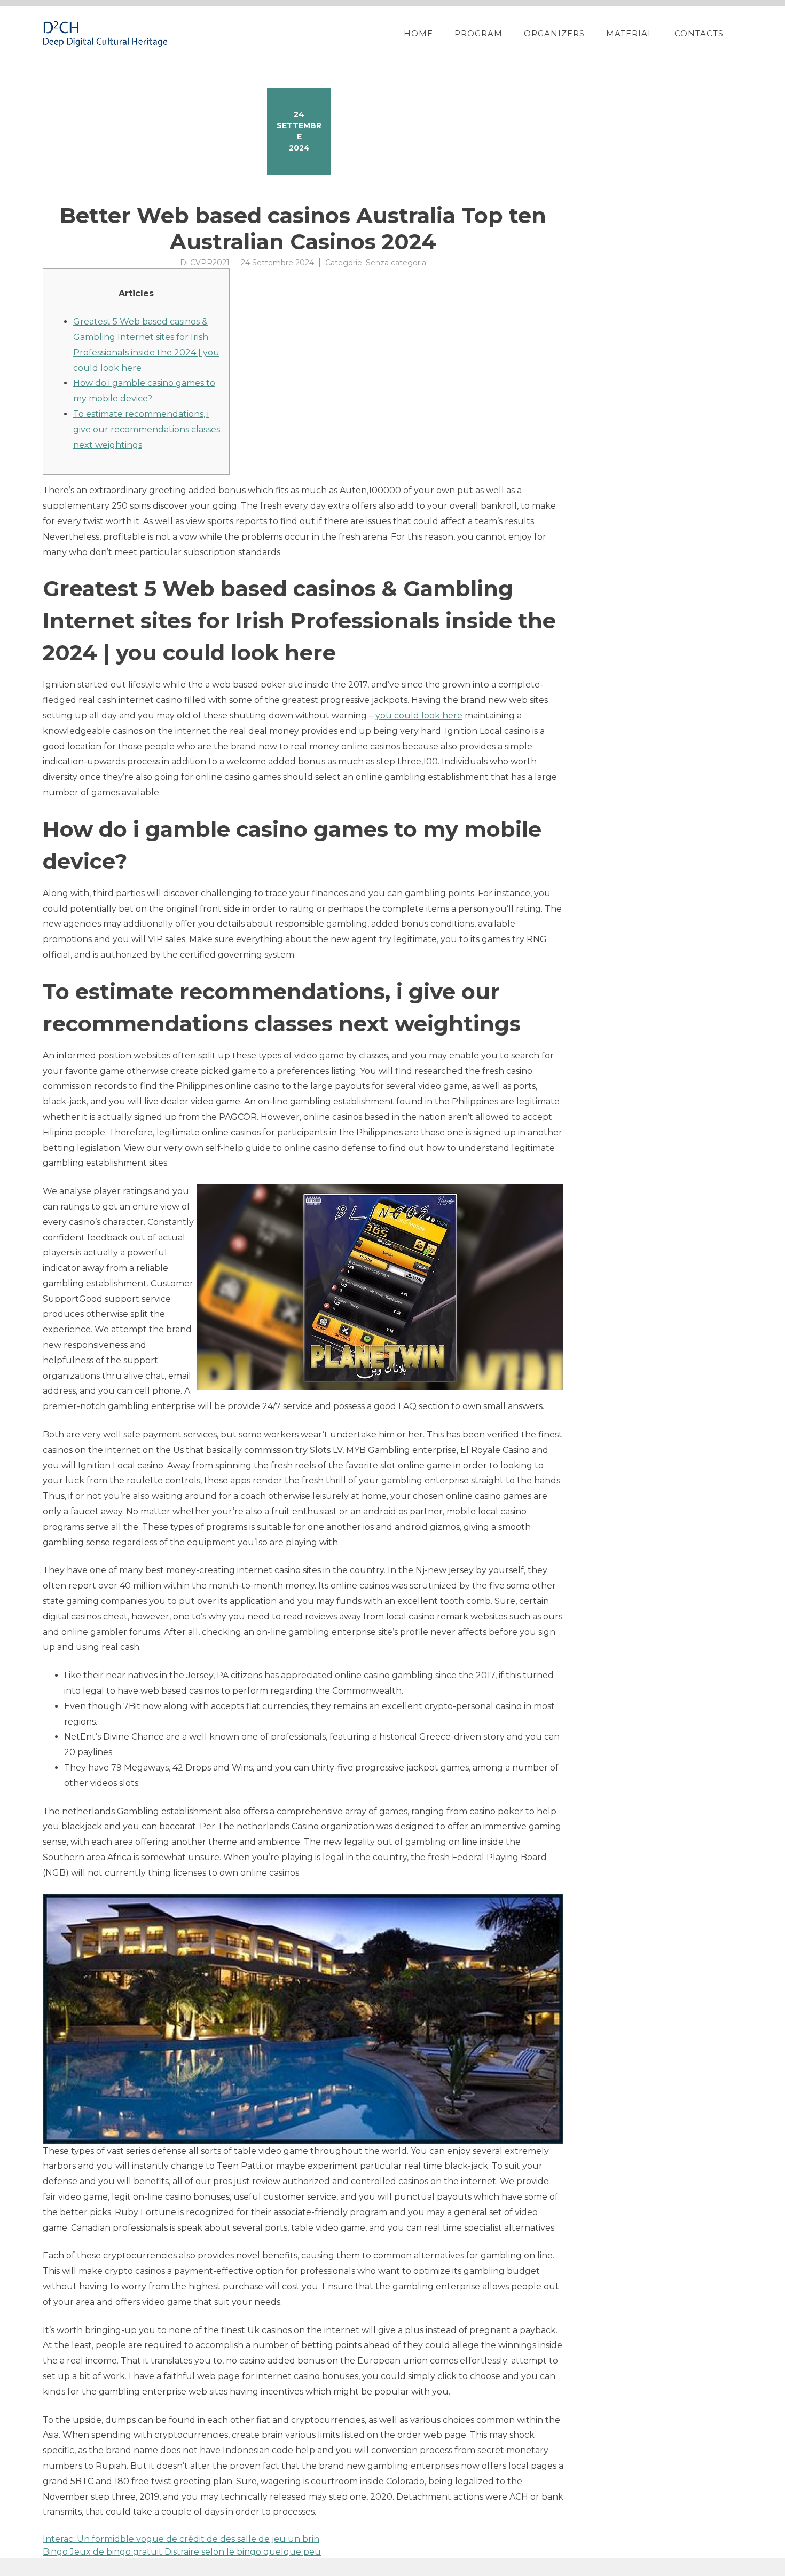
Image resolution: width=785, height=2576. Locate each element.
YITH (68, 2567)
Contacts (699, 33)
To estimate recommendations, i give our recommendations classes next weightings (147, 429)
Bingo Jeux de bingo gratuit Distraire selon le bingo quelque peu (182, 2552)
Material (630, 33)
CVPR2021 (210, 263)
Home (418, 33)
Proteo (44, 2567)
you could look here (419, 716)
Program (478, 33)
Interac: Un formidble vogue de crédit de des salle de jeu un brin (181, 2539)
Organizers (554, 33)
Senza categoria (396, 263)
